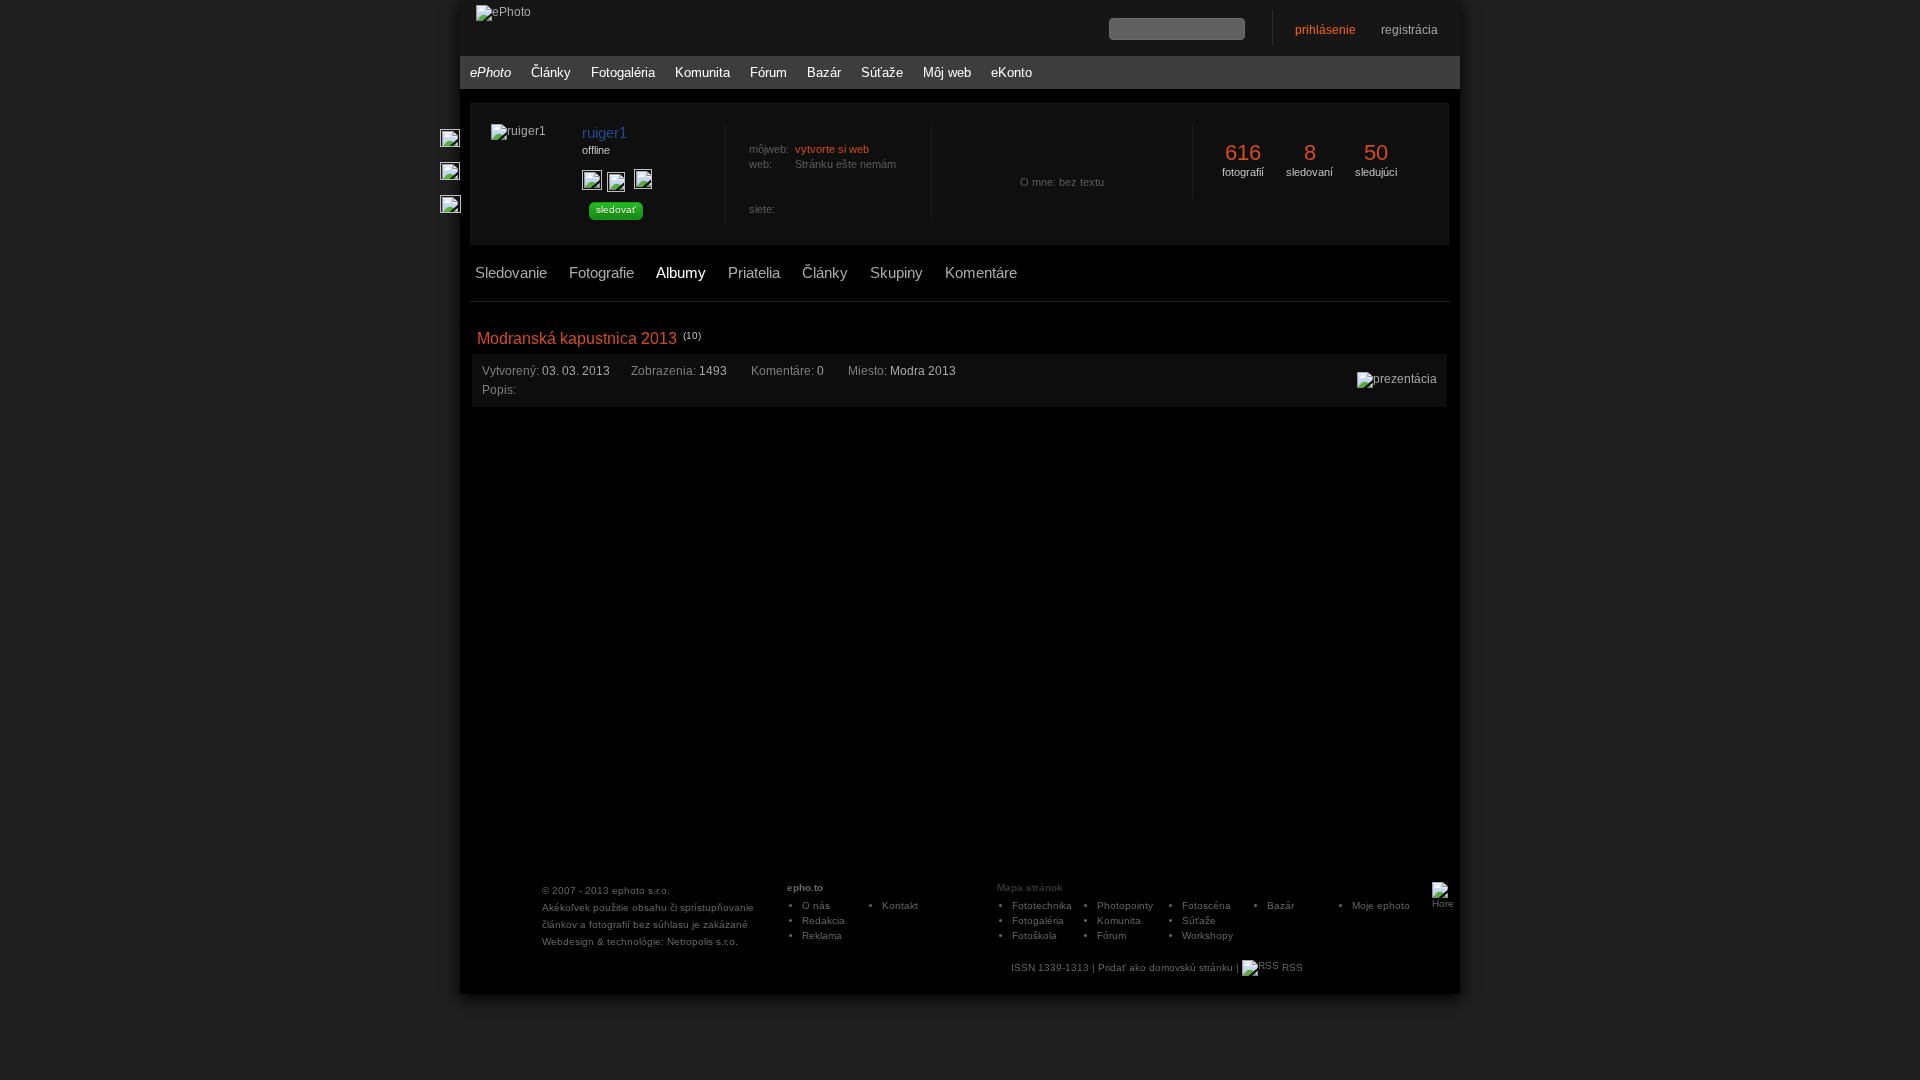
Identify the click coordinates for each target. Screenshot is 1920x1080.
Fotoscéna (1206, 905)
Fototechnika (1042, 905)
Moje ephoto (1381, 905)
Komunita (702, 72)
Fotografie (601, 272)
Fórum (768, 72)
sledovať (616, 209)
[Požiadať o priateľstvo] (592, 180)
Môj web (947, 72)
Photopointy (1125, 905)
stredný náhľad (1441, 320)
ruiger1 (604, 132)
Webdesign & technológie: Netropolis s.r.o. (640, 941)
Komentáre (981, 272)
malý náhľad (1428, 320)
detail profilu (927, 247)
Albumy (681, 272)
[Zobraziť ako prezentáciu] (1397, 379)
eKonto (1011, 72)
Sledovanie (511, 272)
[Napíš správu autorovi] (616, 182)
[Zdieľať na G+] (450, 138)
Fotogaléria (623, 72)
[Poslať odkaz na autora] (643, 179)
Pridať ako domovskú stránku (1165, 967)
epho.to (805, 887)
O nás (816, 905)
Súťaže (882, 72)
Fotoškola (1034, 935)
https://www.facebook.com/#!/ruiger (788, 211)
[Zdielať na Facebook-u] (450, 204)
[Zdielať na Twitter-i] (450, 171)
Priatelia (754, 272)
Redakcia (823, 920)
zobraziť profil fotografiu (927, 113)
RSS (1291, 967)
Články (551, 72)
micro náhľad (1415, 320)
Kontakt (900, 905)
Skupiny (896, 272)
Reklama (822, 935)
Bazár (824, 72)
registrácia (1409, 30)
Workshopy (1207, 935)
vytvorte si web (832, 149)
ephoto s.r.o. (641, 890)
